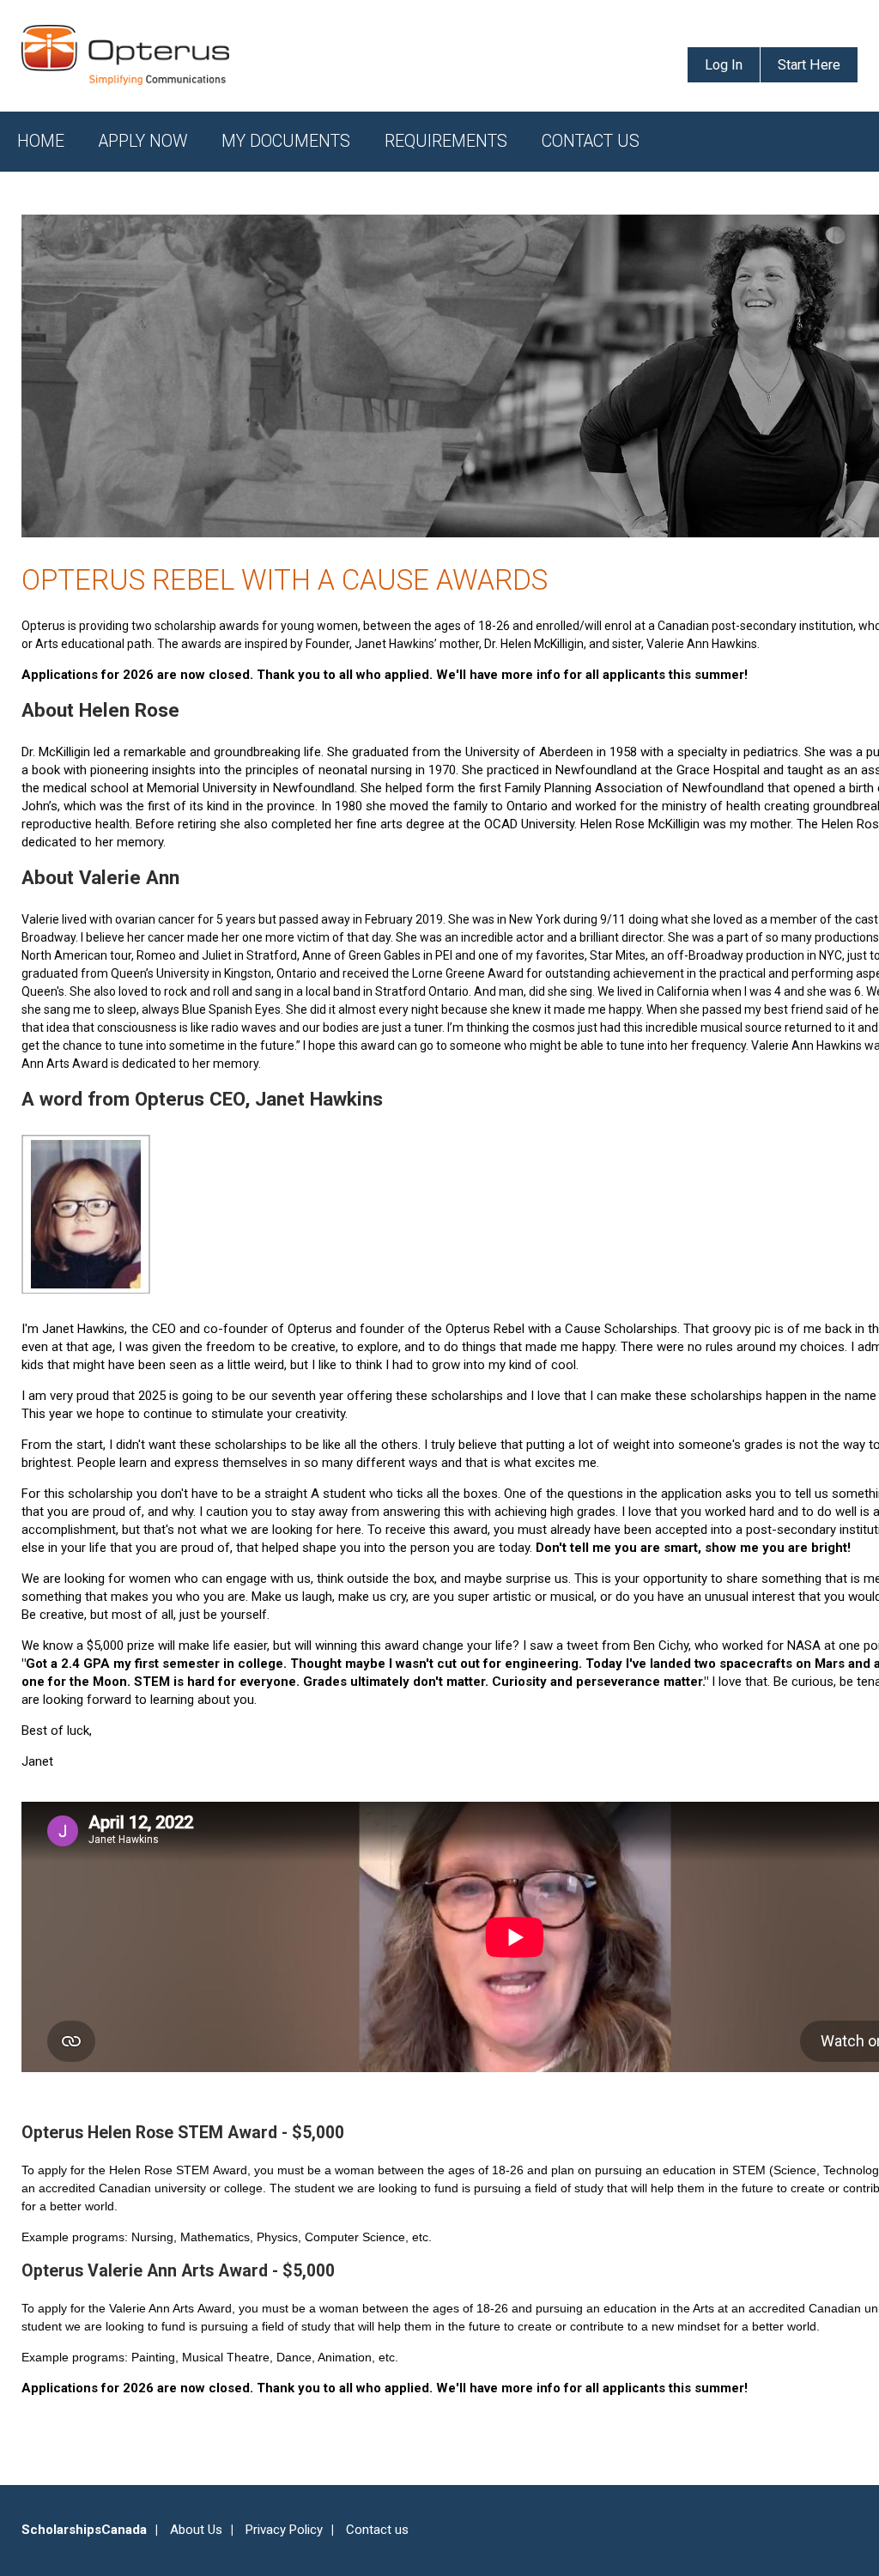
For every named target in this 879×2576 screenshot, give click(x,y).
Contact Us (591, 141)
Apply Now (143, 141)
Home (41, 141)
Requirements (446, 141)
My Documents (286, 141)
